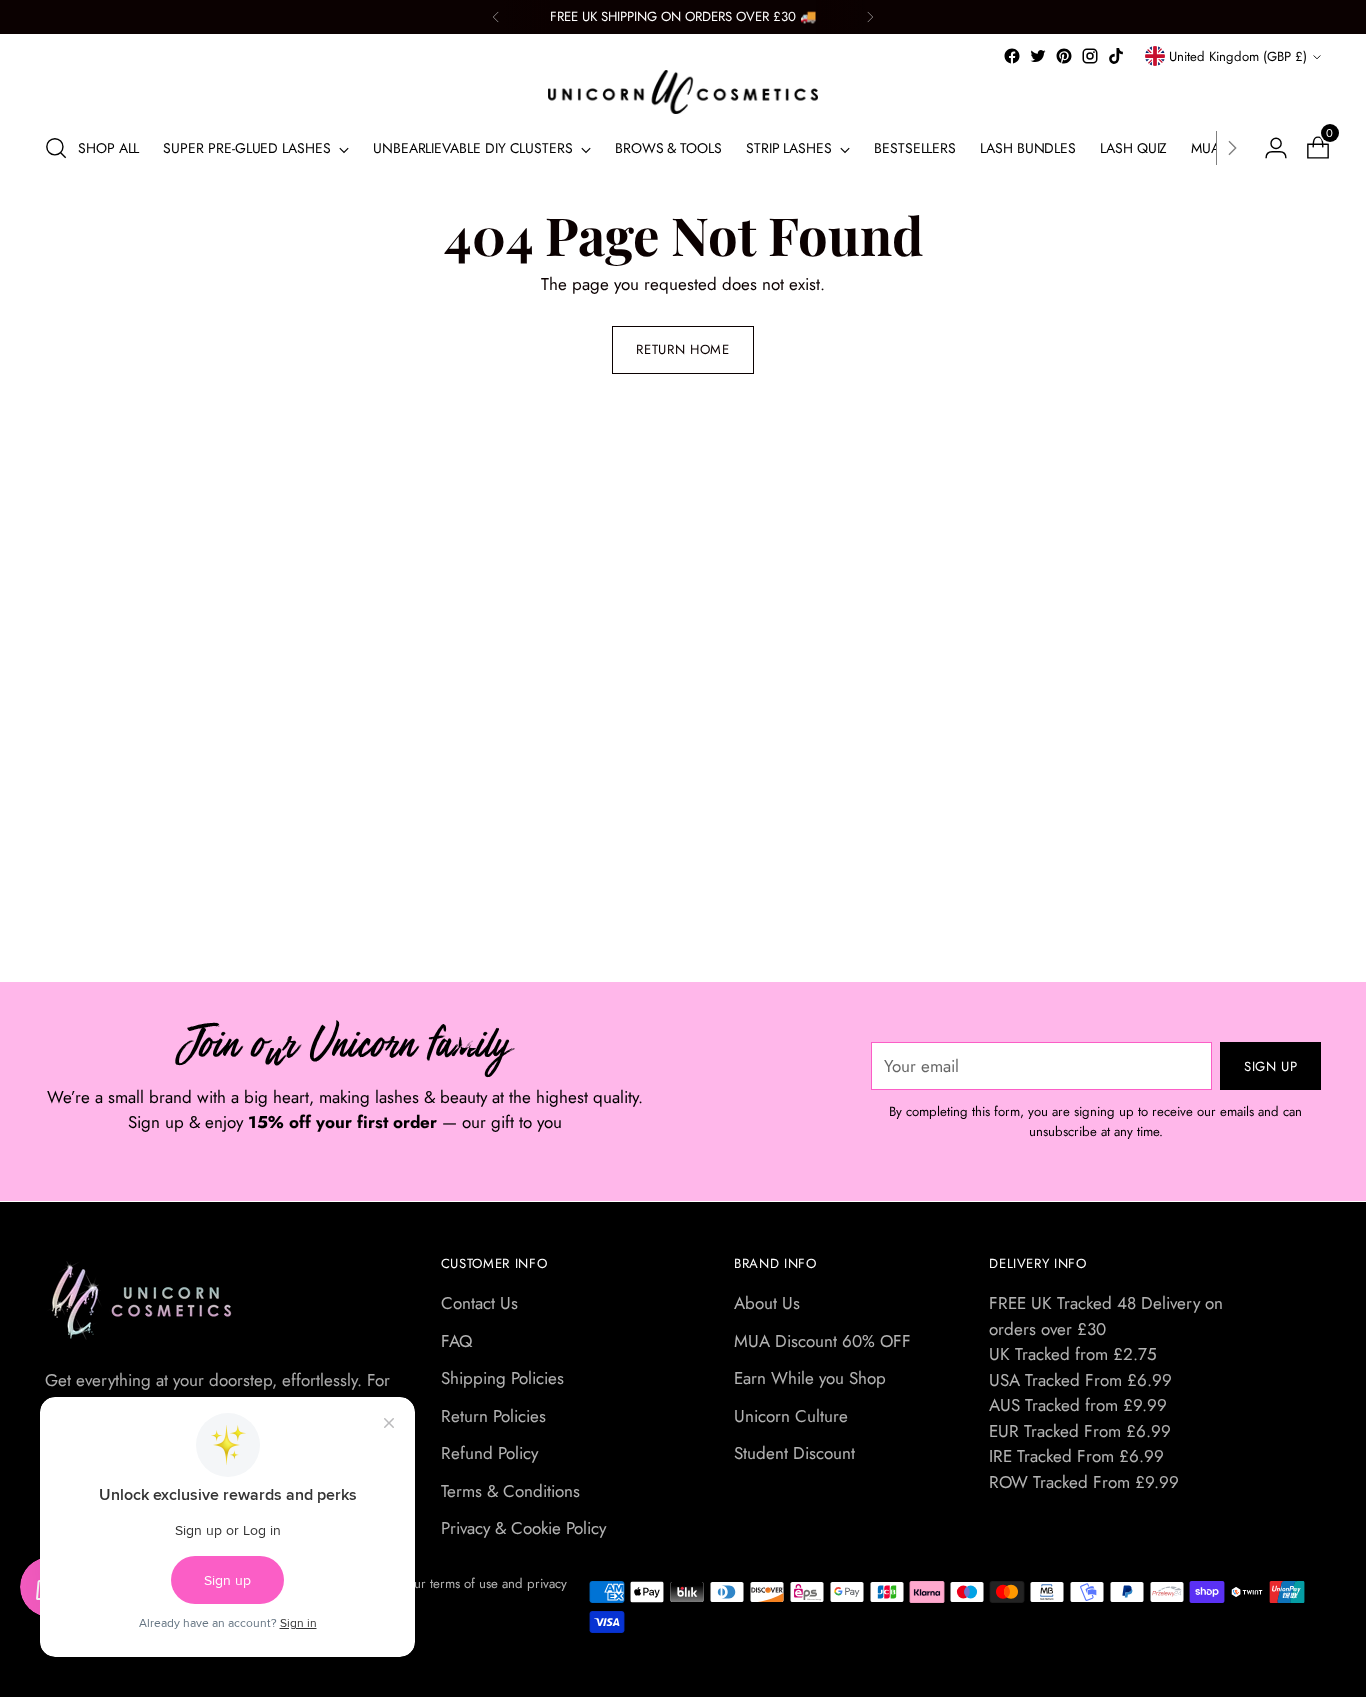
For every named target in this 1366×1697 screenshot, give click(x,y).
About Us (767, 1303)
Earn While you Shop (810, 1378)
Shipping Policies (502, 1378)
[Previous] (496, 17)
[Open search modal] (56, 148)
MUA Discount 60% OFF (822, 1341)
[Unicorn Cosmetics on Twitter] (1038, 56)
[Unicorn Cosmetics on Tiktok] (1116, 56)
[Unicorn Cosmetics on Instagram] (1090, 56)
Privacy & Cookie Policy (523, 1528)
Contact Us (479, 1303)
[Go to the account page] (1268, 148)
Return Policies (493, 1416)
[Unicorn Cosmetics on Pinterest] (1064, 56)
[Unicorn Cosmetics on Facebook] (1012, 56)
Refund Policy (489, 1453)
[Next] (870, 17)
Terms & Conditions (510, 1491)
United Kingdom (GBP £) (1238, 56)
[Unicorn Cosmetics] (683, 92)
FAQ (456, 1341)
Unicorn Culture (791, 1416)
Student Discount (794, 1453)
